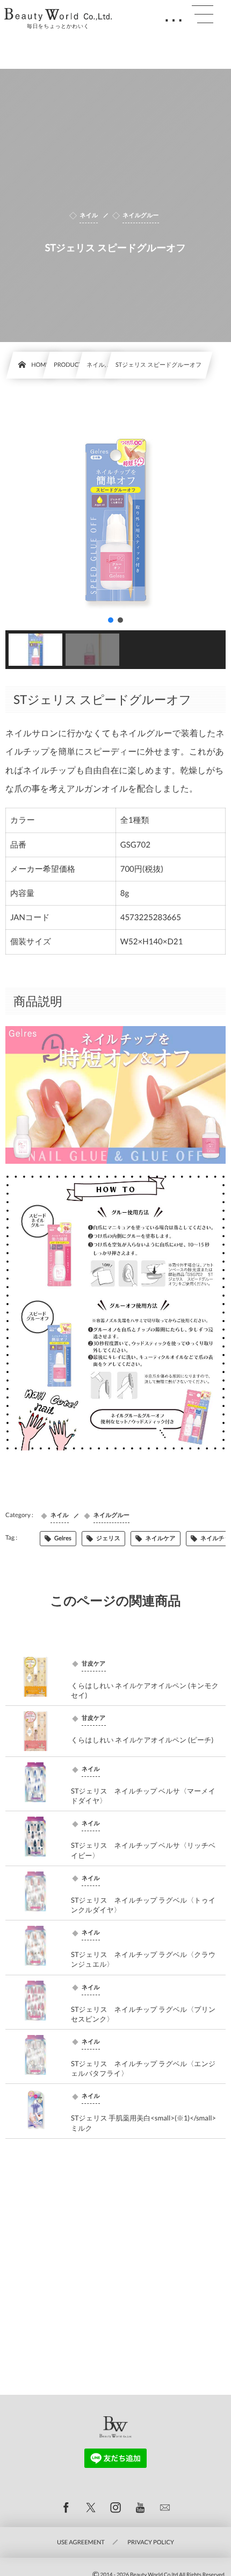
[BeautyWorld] (58, 15)
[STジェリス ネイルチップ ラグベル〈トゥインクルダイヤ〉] (35, 1891)
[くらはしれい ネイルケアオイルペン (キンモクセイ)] (35, 1677)
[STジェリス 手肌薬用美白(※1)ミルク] (35, 2109)
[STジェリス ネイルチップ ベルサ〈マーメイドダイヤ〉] (35, 1782)
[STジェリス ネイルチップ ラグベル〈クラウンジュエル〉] (35, 1946)
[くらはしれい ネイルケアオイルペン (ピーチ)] (35, 1731)
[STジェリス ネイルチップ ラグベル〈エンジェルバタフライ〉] (35, 2055)
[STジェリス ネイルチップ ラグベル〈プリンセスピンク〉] (35, 2001)
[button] (111, 620)
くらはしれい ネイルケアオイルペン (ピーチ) (142, 1740)
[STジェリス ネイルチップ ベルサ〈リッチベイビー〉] (35, 1837)
